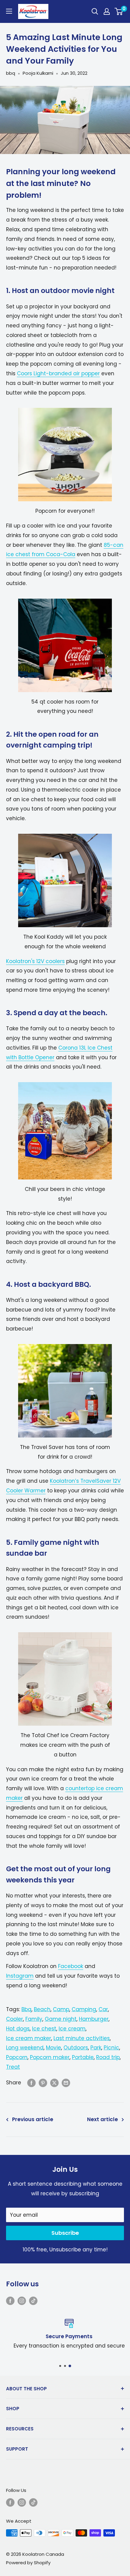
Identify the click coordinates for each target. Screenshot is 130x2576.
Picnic (111, 2048)
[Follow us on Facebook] (10, 2300)
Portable (83, 2057)
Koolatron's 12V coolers (35, 961)
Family (34, 2019)
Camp (61, 2009)
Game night (61, 2019)
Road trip (108, 2057)
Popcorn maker (50, 2057)
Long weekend (25, 2048)
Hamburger (94, 2019)
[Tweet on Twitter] (54, 2083)
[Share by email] (66, 2083)
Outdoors (76, 2048)
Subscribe (65, 2233)
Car (103, 2009)
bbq (11, 73)
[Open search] (95, 11)
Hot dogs (18, 2029)
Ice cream (72, 2029)
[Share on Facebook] (31, 2083)
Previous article (33, 2119)
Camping (84, 2009)
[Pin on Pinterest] (43, 2083)
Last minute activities (82, 2038)
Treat (13, 2067)
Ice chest (44, 2029)
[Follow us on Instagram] (22, 2300)
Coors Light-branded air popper (58, 373)
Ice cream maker (29, 2038)
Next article (102, 2119)
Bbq (26, 2009)
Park (96, 2048)
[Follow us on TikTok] (33, 2300)
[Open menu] (9, 11)
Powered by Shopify (28, 2563)
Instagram (20, 1976)
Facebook (71, 1966)
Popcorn (17, 2057)
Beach (42, 2009)
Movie (54, 2048)
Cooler (15, 2019)
